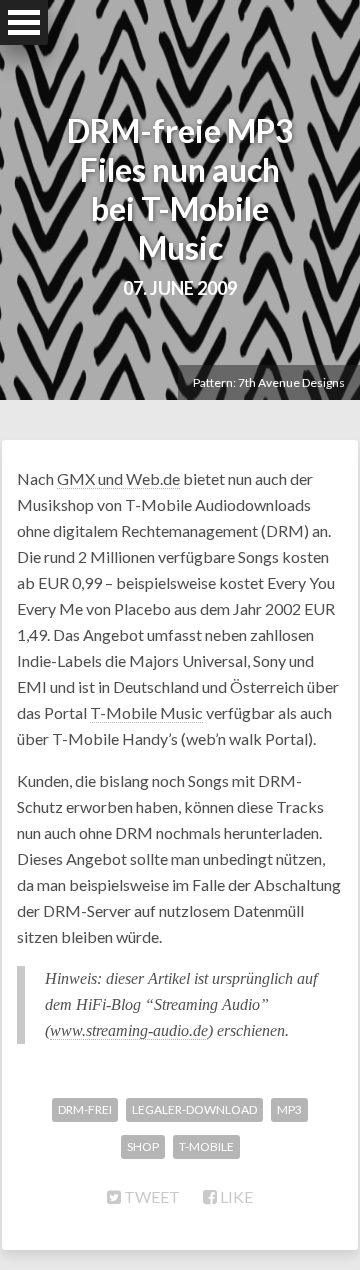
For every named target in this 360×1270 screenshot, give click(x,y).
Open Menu (24, 22)
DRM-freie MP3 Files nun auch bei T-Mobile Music (180, 189)
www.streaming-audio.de (129, 1030)
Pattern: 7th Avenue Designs (269, 382)
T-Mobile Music (146, 712)
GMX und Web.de (118, 478)
